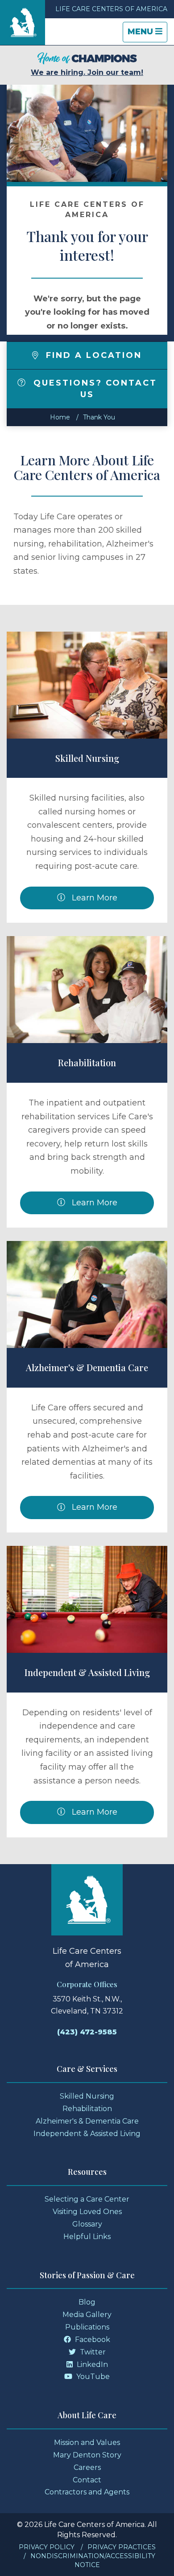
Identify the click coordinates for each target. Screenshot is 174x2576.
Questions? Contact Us (93, 389)
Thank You (99, 417)
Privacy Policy (47, 2547)
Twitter (92, 2352)
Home (60, 417)
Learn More (93, 898)
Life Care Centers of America (111, 9)
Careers (87, 2467)
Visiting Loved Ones (87, 2212)
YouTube (92, 2377)
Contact (87, 2480)
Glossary (87, 2224)
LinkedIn (91, 2364)
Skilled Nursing (87, 758)
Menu (147, 34)
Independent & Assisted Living (87, 1672)
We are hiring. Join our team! (87, 72)
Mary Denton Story (87, 2455)
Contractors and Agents (87, 2492)
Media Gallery (87, 2315)
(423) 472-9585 (87, 2032)
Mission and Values (87, 2442)
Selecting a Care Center (87, 2199)
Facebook (92, 2340)
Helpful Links (87, 2237)
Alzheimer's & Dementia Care (87, 1367)
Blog (87, 2302)
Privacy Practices (122, 2547)
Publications (87, 2327)
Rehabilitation (87, 1062)
